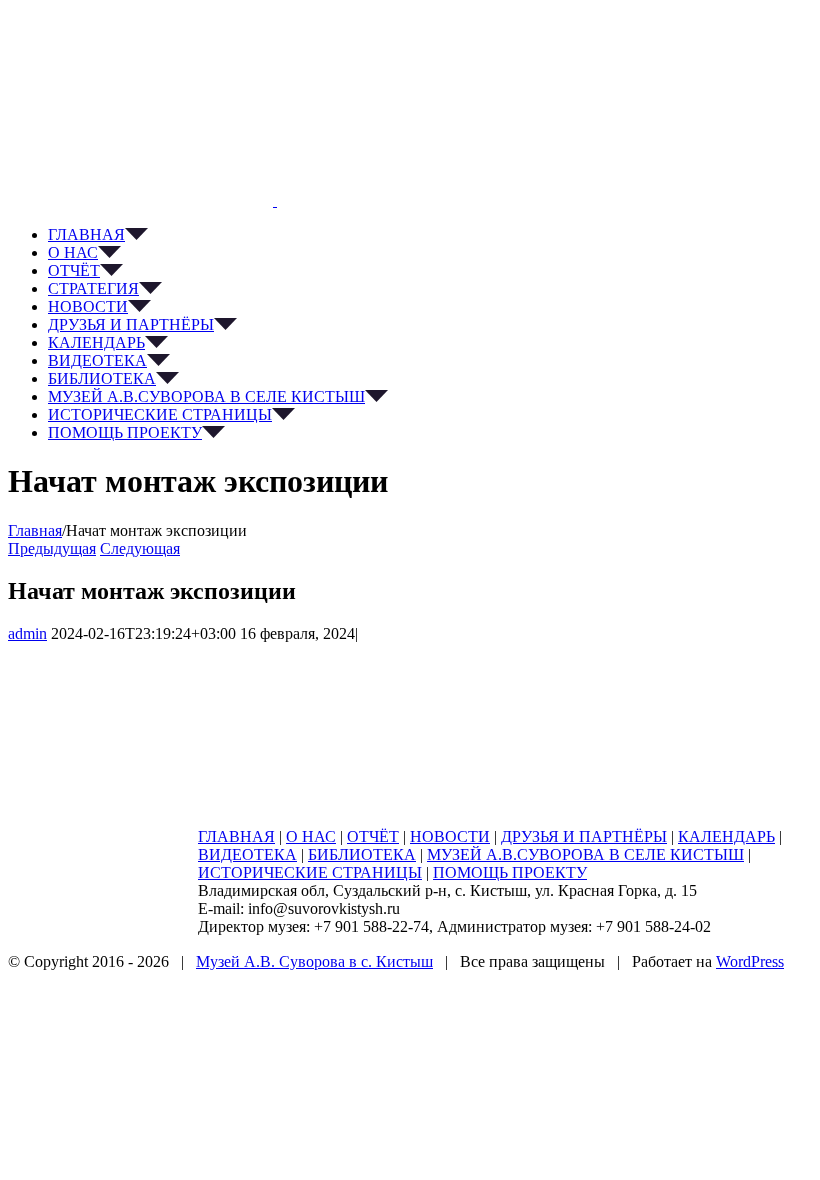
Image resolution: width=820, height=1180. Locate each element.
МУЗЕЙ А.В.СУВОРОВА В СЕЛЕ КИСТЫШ (585, 854)
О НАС (311, 836)
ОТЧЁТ (373, 836)
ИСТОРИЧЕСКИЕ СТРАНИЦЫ (310, 872)
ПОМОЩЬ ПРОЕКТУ (510, 872)
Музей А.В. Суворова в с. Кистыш (314, 961)
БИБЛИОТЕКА (362, 854)
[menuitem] (430, 235)
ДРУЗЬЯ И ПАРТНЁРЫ (584, 836)
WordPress (750, 961)
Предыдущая (52, 548)
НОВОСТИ (450, 836)
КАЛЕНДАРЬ (726, 836)
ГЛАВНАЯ (236, 836)
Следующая (140, 548)
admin (27, 633)
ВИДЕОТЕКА (247, 854)
